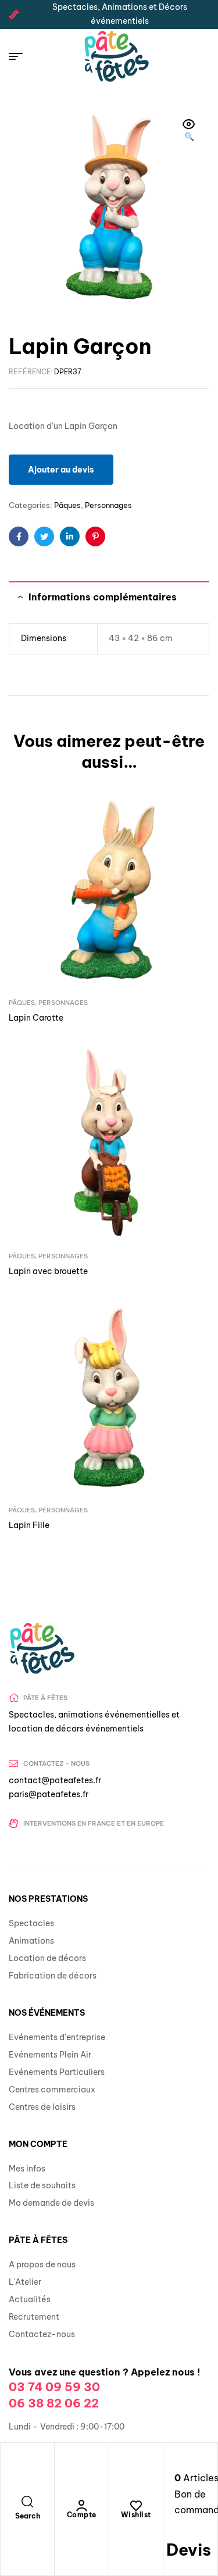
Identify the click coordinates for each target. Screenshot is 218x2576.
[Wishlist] (136, 2506)
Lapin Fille (29, 1525)
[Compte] (81, 2506)
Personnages (108, 505)
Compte (82, 2515)
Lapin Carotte (36, 1018)
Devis (189, 2550)
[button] (189, 131)
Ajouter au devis (61, 470)
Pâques (67, 505)
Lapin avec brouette (48, 1271)
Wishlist (136, 2515)
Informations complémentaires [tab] (103, 597)
